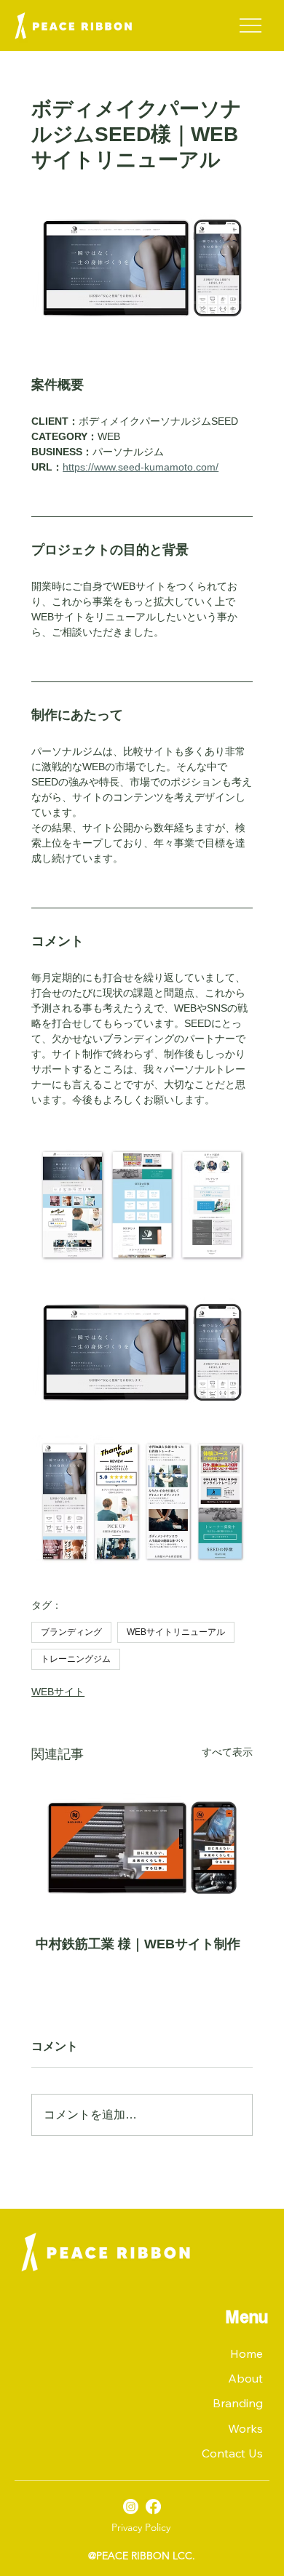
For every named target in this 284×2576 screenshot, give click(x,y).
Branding (238, 2403)
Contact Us (232, 2453)
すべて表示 (227, 1752)
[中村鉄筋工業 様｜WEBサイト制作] (142, 1848)
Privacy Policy (141, 2527)
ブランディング (71, 1632)
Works (245, 2428)
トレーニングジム (76, 1659)
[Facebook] (153, 2507)
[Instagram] (131, 2507)
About (245, 2378)
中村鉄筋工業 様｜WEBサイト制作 (138, 1944)
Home (246, 2353)
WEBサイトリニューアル (176, 1632)
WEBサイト (58, 1692)
